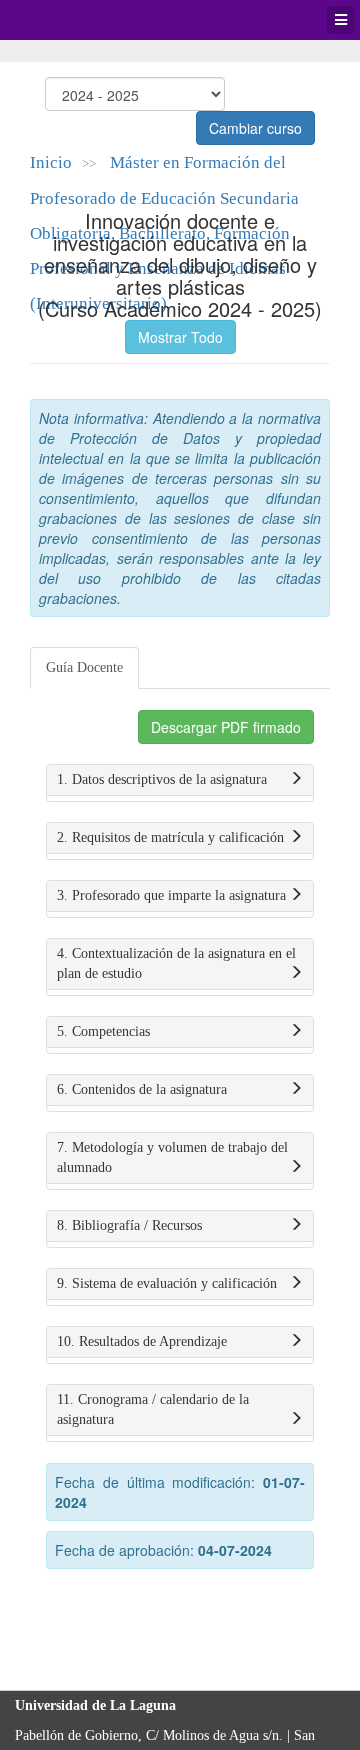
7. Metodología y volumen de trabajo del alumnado (172, 1157)
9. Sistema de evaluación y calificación (167, 1283)
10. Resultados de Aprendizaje (142, 1341)
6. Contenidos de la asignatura (142, 1089)
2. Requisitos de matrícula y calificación (170, 837)
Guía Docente (84, 667)
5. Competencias (103, 1031)
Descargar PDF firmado (226, 727)
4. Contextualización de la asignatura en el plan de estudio (176, 963)
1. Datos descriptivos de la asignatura (162, 779)
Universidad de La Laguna (70, 20)
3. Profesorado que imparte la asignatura (171, 895)
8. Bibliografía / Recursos (129, 1225)
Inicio (51, 162)
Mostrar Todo (180, 337)
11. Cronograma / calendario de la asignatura (153, 1409)
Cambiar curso (255, 128)
